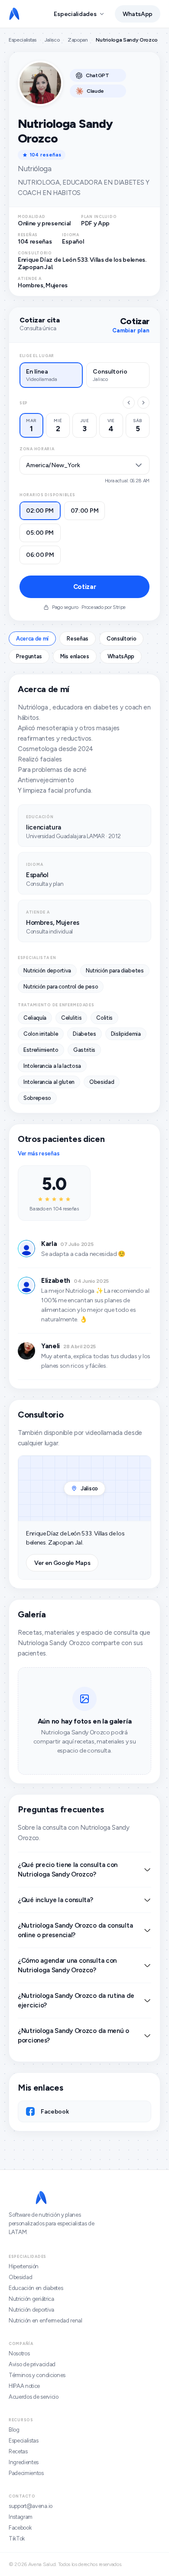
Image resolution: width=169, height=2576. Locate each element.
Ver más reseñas (39, 1153)
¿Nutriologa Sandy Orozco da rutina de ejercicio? (76, 2000)
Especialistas (23, 40)
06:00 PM (40, 555)
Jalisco (52, 40)
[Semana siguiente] (143, 403)
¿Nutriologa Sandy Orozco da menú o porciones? (73, 2036)
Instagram (21, 2517)
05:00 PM (40, 533)
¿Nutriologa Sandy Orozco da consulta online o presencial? (75, 1930)
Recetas (18, 2451)
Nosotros (19, 2353)
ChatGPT (97, 75)
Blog (14, 2430)
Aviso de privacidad (32, 2364)
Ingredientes (24, 2462)
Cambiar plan (131, 330)
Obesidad (20, 2277)
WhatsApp (138, 14)
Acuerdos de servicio (34, 2397)
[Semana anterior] (129, 403)
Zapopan (78, 40)
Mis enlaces (75, 656)
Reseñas (78, 639)
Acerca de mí (32, 639)
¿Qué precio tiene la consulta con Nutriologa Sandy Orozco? (68, 1870)
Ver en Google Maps (62, 1563)
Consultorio (121, 639)
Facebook (20, 2528)
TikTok (17, 2539)
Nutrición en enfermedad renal (45, 2321)
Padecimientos (26, 2473)
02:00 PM (40, 511)
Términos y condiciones (37, 2375)
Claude (95, 91)
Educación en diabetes (36, 2288)
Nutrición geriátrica (31, 2299)
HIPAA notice (24, 2386)
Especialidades (75, 14)
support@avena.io (31, 2506)
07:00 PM (85, 511)
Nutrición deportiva (31, 2310)
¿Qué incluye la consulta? (55, 1900)
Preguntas (29, 656)
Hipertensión (24, 2266)
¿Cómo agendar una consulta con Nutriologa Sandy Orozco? (67, 1965)
